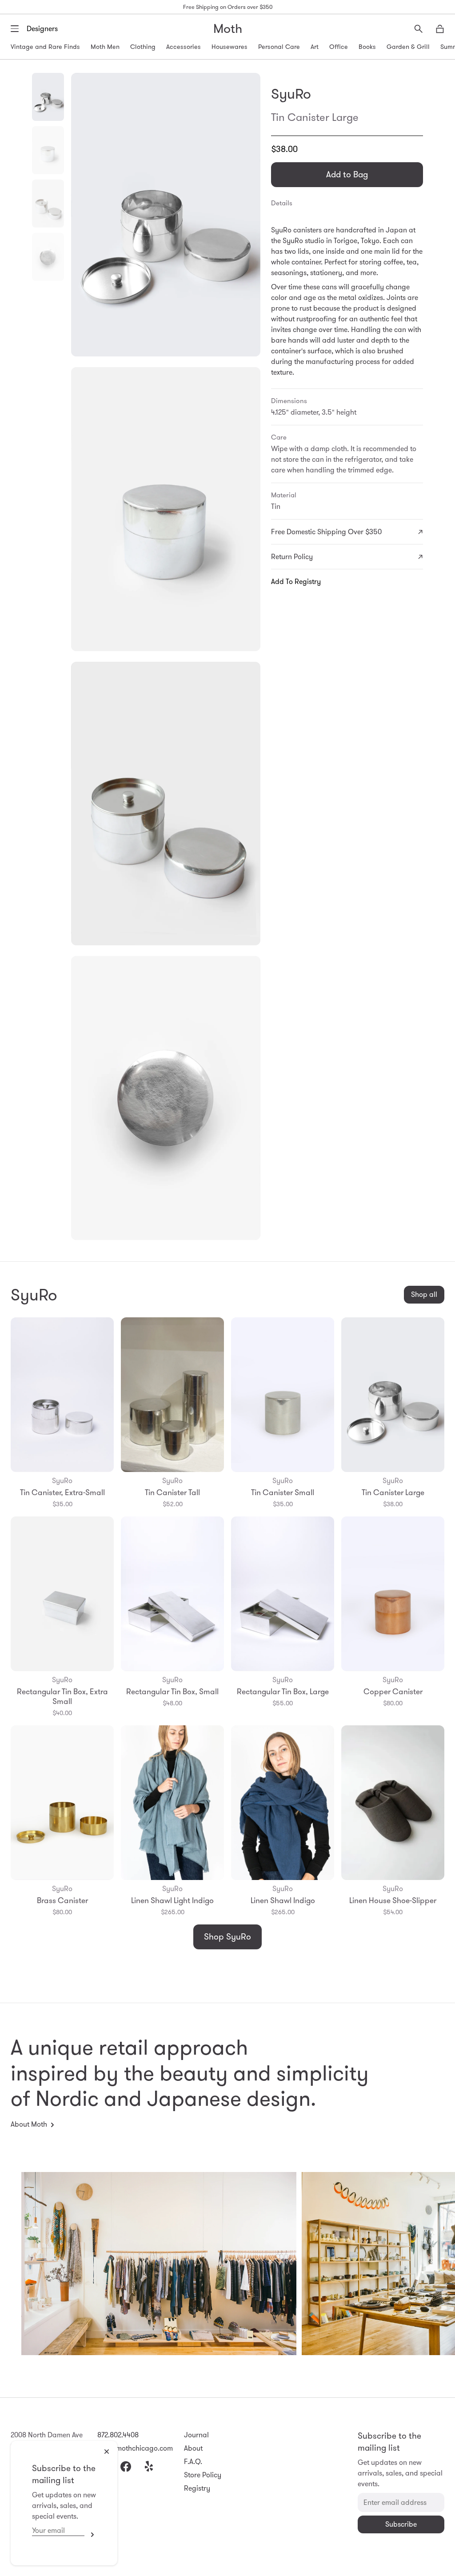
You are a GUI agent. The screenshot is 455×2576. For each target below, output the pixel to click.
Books (367, 47)
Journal (196, 2435)
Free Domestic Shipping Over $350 (326, 532)
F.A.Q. (193, 2462)
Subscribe (90, 2535)
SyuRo (291, 94)
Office (339, 47)
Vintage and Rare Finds (45, 47)
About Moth (29, 2124)
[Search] (419, 29)
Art (315, 47)
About (193, 2448)
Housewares (229, 47)
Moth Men (105, 47)
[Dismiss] (107, 2452)
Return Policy (292, 557)
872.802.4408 (118, 2435)
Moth (228, 29)
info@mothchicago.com (135, 2448)
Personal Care (279, 47)
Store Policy (203, 2475)
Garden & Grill (408, 47)
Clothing (143, 47)
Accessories (184, 47)
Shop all (424, 1294)
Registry (197, 2488)
